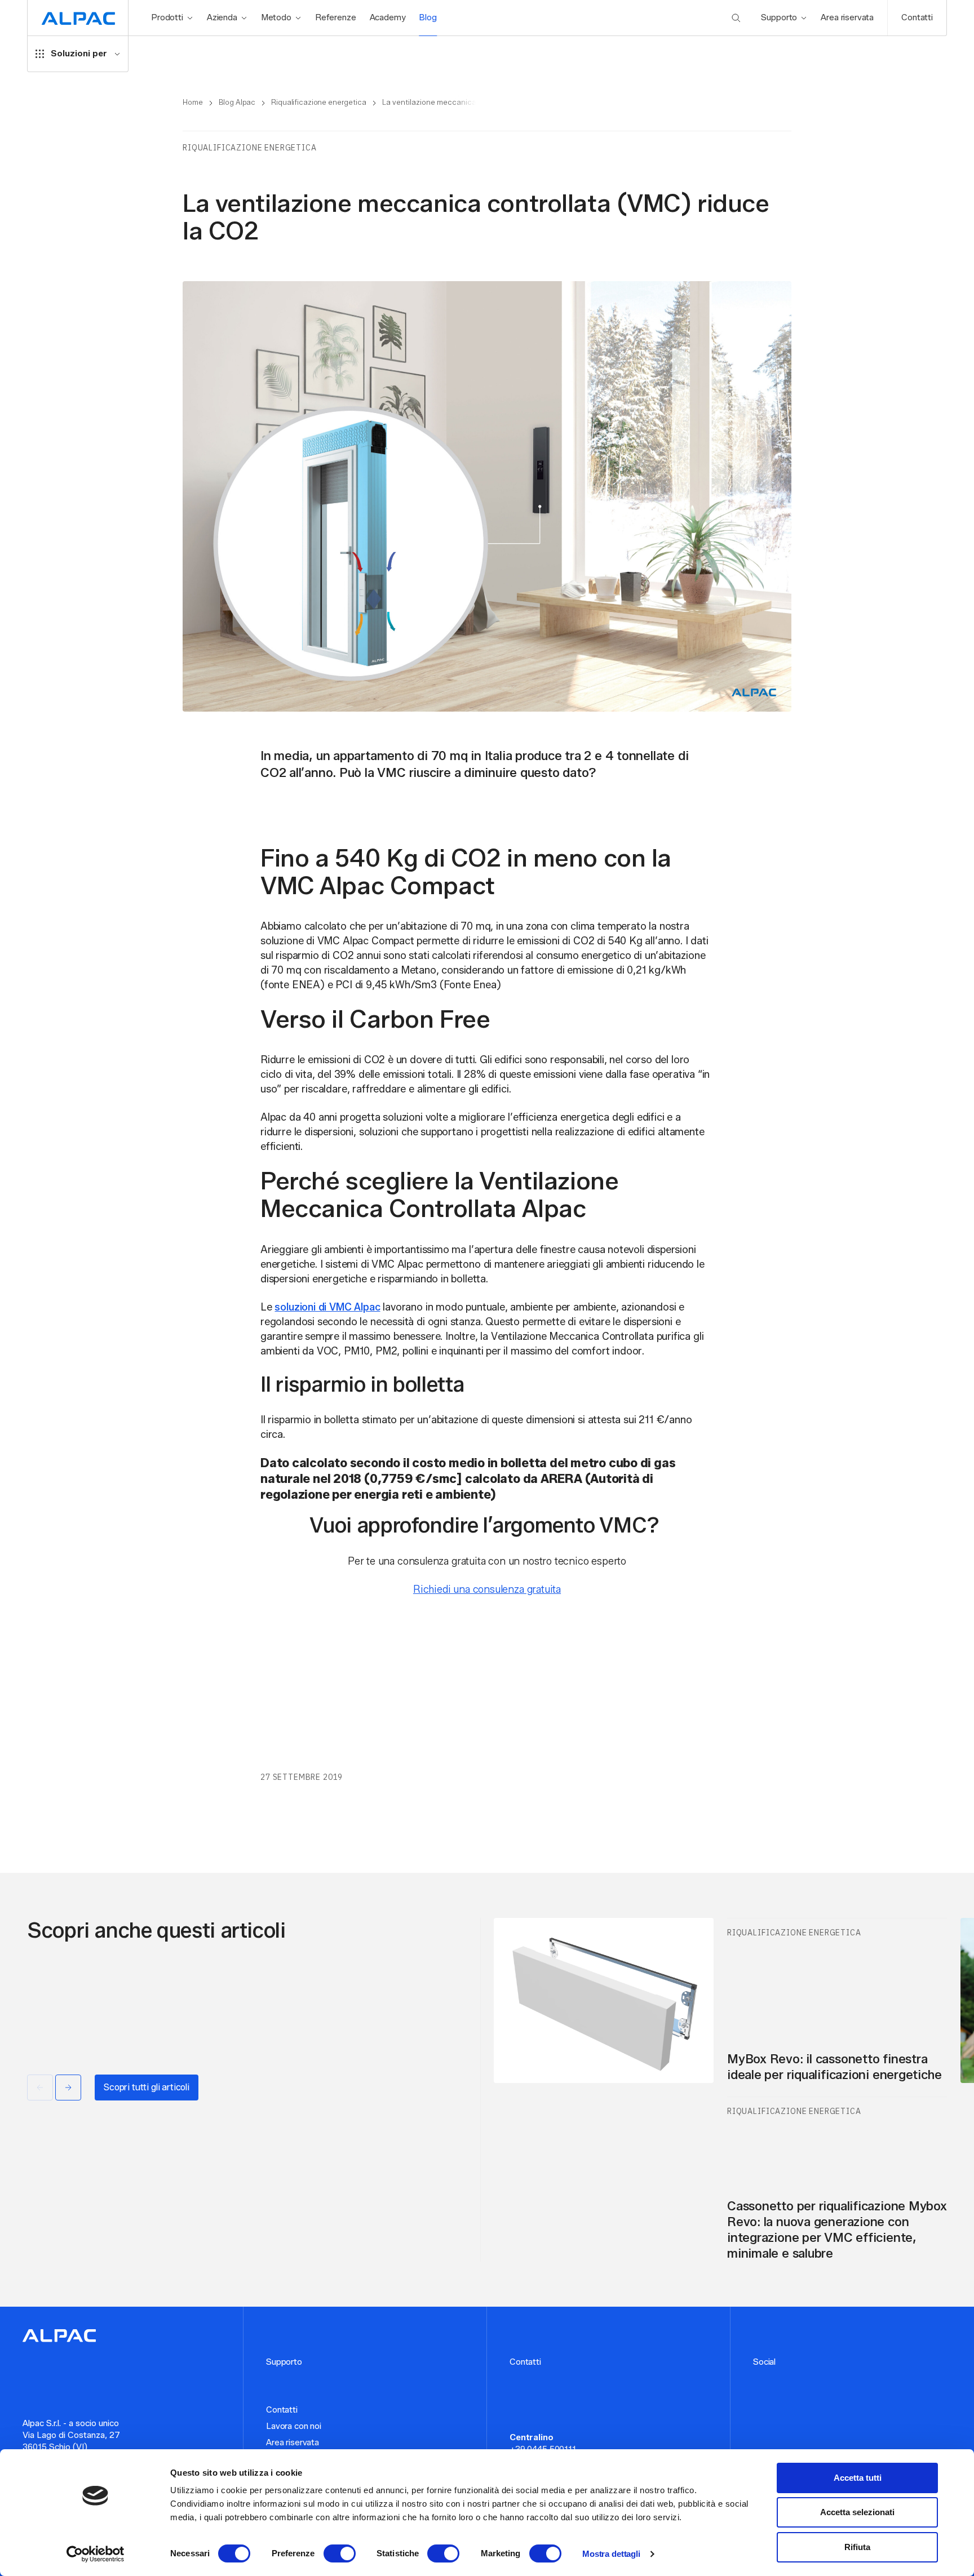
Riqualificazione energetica (250, 148)
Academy (388, 17)
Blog (428, 17)
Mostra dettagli (611, 2554)
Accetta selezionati (857, 2513)
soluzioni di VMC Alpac (327, 1307)
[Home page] (78, 18)
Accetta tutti (858, 2478)
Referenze (336, 17)
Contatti (917, 17)
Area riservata (847, 17)
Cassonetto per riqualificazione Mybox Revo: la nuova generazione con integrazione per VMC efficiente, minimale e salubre (837, 2230)
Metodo (276, 17)
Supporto (779, 17)
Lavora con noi (294, 2426)
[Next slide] (68, 2088)
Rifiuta (857, 2547)
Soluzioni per (79, 54)
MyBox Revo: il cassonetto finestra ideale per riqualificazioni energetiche (834, 2067)
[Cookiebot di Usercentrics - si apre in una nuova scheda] (96, 2554)
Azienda (222, 17)
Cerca (736, 18)
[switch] (340, 2553)
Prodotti (167, 17)
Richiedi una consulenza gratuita (487, 1589)
